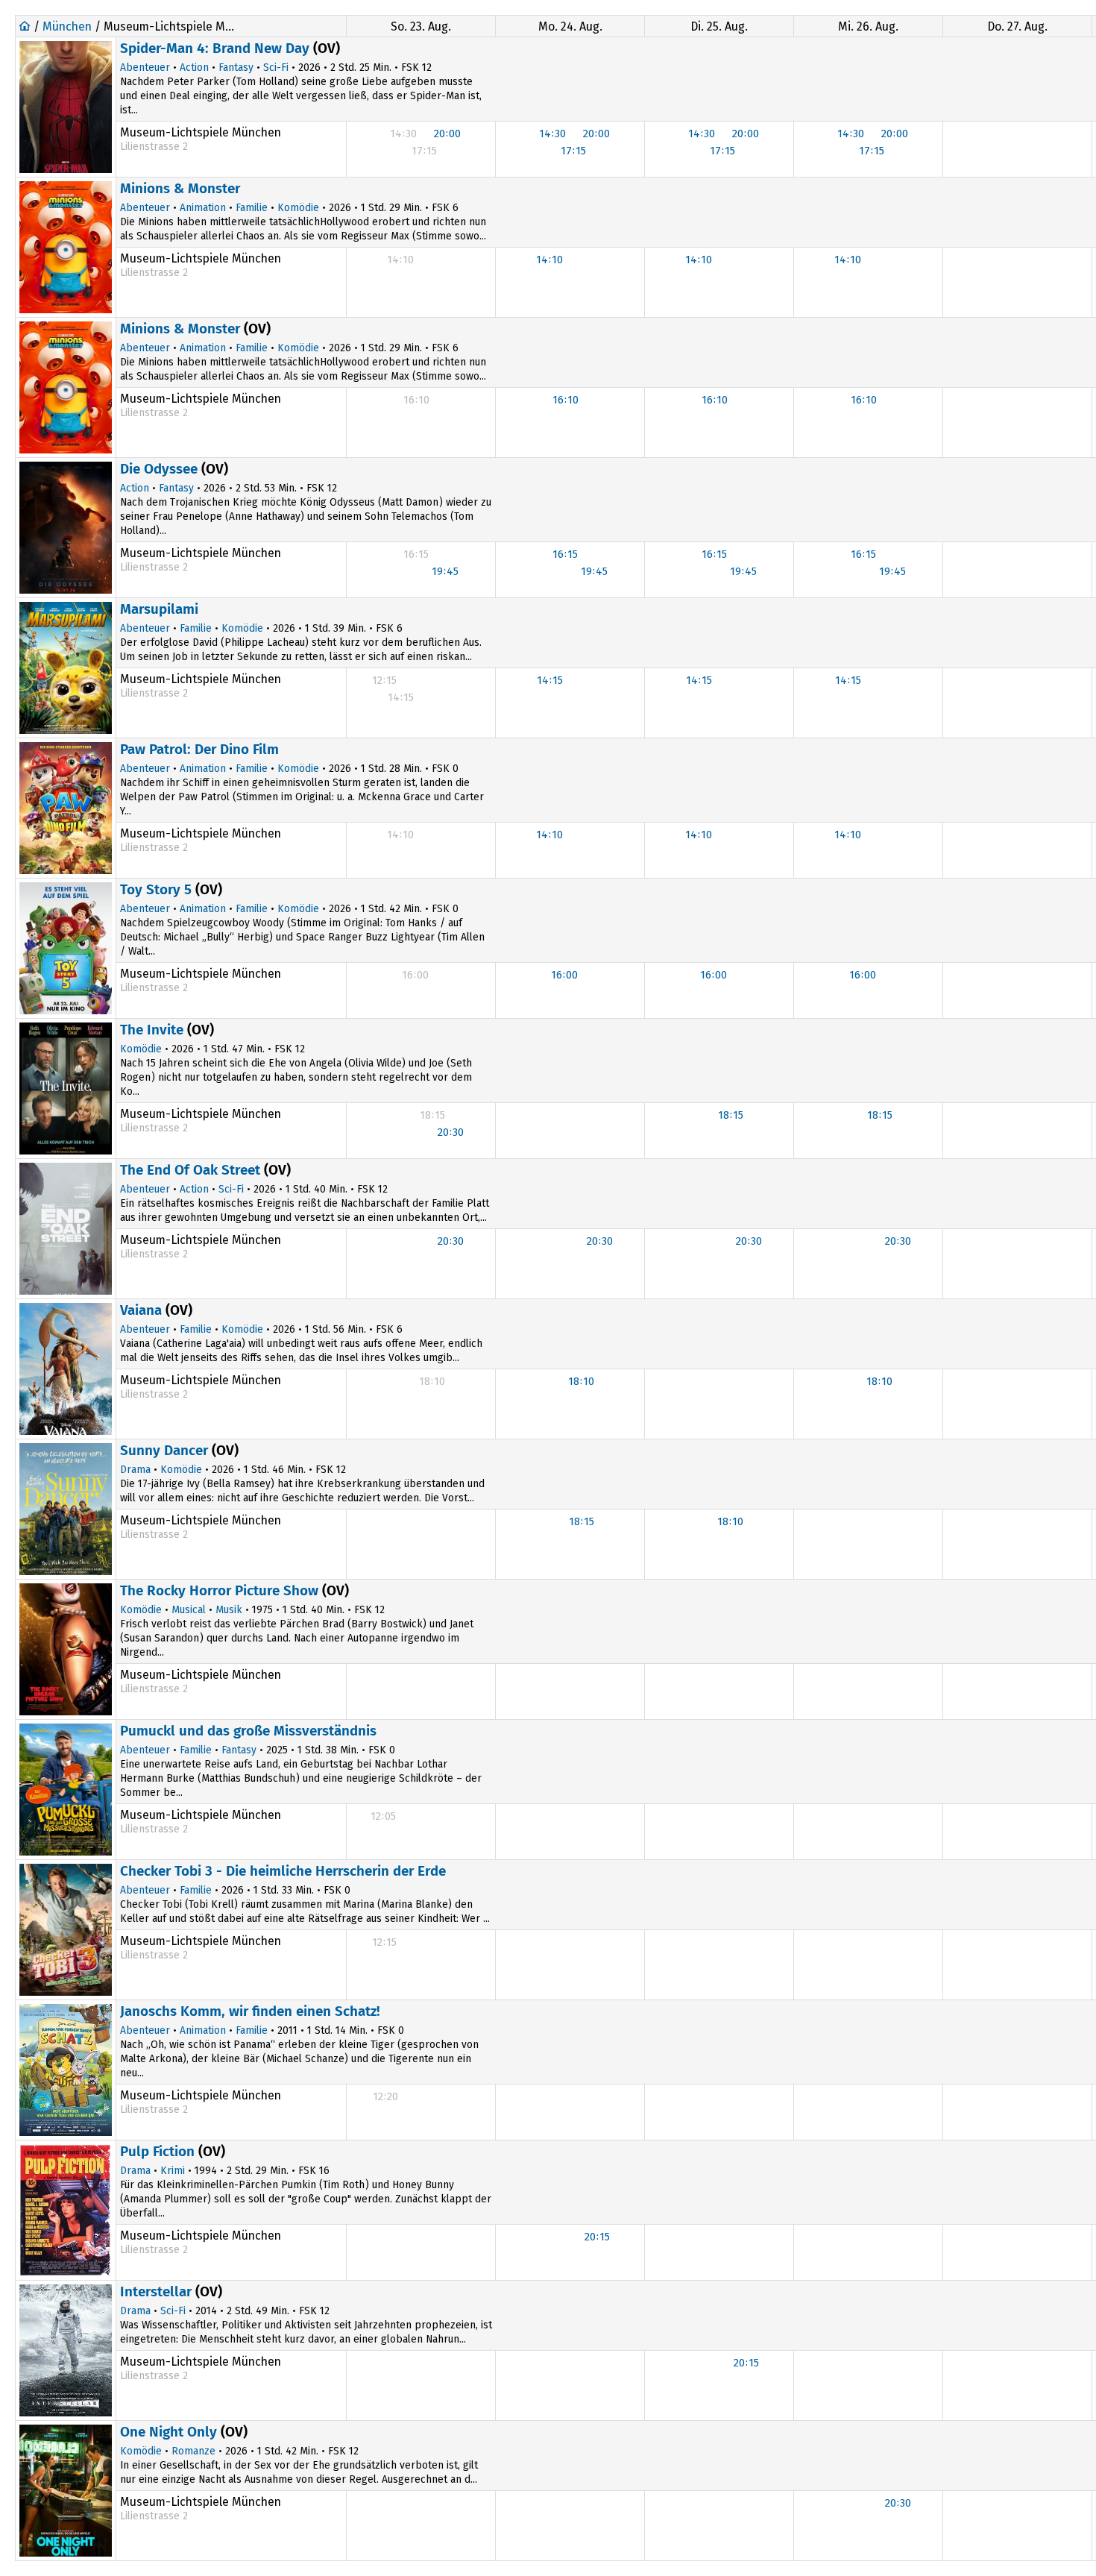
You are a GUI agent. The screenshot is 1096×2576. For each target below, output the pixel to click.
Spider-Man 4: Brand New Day (215, 48)
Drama (135, 1470)
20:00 (447, 133)
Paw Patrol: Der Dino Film (199, 749)
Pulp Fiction (157, 2151)
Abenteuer (145, 67)
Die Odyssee (159, 469)
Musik (229, 1610)
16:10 (566, 400)
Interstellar (156, 2291)
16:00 (564, 975)
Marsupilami (159, 609)
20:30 (451, 1132)
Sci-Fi (276, 67)
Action (194, 67)
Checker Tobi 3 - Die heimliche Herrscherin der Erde (283, 1871)
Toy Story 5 (156, 889)
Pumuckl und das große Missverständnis (248, 1731)
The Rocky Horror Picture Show (219, 1590)
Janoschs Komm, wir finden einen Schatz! (250, 2011)
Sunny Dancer (164, 1450)
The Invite (152, 1030)
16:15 (565, 554)
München (67, 26)
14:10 (549, 260)
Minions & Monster (180, 188)
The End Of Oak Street (190, 1170)
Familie (252, 208)
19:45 (445, 571)
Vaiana (141, 1310)
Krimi (173, 2171)
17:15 (573, 151)
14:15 (550, 680)
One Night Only (169, 2432)
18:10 (581, 1381)
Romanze (193, 2451)
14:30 (552, 133)
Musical (189, 1610)
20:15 (597, 2237)
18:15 (731, 1115)
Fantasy (236, 67)
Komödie (298, 208)
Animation (203, 208)
